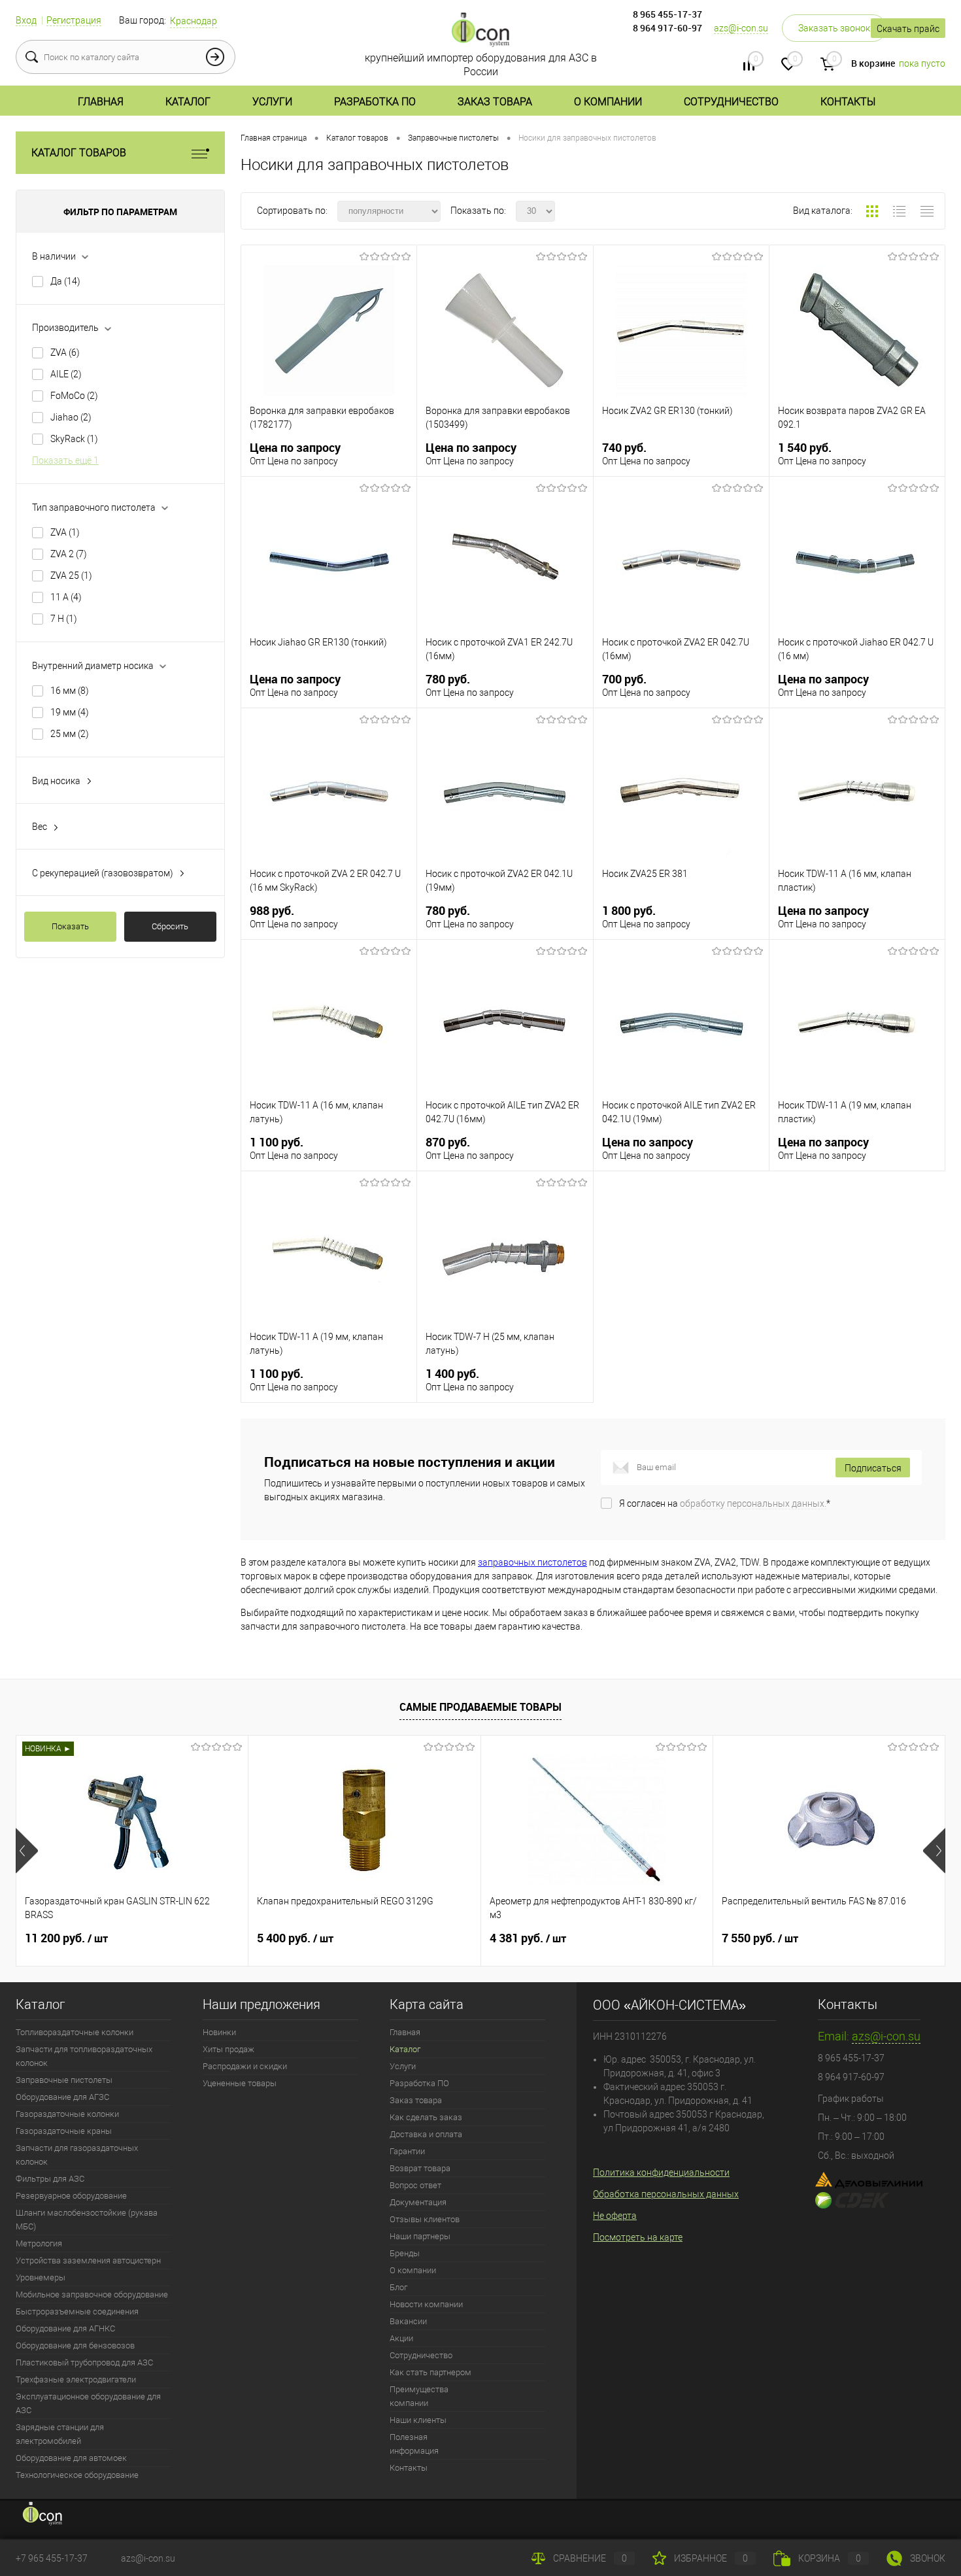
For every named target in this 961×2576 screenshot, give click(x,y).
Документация (418, 2202)
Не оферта (615, 2216)
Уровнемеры (41, 2277)
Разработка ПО (375, 102)
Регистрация (74, 20)
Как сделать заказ (426, 2117)
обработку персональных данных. (753, 1503)
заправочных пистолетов (532, 1562)
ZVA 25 (71, 575)
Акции (401, 2338)
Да (65, 281)
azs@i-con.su (741, 28)
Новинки (219, 2032)
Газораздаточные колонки (67, 2114)
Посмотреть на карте (638, 2237)
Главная (101, 102)
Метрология (39, 2243)
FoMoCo (74, 396)
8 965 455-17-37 (667, 14)
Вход (26, 20)
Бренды (405, 2253)
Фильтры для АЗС (50, 2179)
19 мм (70, 712)
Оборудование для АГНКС (65, 2328)
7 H (64, 619)
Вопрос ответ (415, 2185)
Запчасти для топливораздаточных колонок (84, 2056)
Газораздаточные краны (64, 2131)
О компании (608, 102)
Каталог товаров (79, 153)
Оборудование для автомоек (71, 2458)
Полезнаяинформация (414, 2444)
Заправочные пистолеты (64, 2080)
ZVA (65, 352)
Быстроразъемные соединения (77, 2311)
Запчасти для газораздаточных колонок (77, 2155)
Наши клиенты (418, 2420)
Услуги (272, 102)
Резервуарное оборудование (71, 2196)
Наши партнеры (420, 2236)
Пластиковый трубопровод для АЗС (84, 2362)
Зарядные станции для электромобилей (60, 2434)
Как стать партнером (430, 2372)
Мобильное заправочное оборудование (92, 2294)
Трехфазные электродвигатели (76, 2379)
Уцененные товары (240, 2083)
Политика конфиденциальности (661, 2172)
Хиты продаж (228, 2049)
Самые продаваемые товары (480, 1707)
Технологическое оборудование (77, 2475)
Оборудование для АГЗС (62, 2097)
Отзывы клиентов (425, 2219)
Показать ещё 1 (65, 460)
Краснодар (194, 21)
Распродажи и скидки (245, 2066)
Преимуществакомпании (419, 2396)
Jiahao (71, 417)
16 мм (70, 691)
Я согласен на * (725, 1503)
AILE (66, 374)
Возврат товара (420, 2168)
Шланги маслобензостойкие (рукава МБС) (87, 2220)
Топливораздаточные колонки (75, 2032)
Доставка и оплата (426, 2134)
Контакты (848, 102)
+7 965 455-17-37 (52, 2558)
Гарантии (407, 2151)
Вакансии (408, 2321)
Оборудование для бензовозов (75, 2345)
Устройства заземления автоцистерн (88, 2260)
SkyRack (74, 439)
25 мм (70, 734)
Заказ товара (495, 102)
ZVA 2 (69, 554)
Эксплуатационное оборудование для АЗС (88, 2403)
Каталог (188, 102)
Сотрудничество (731, 102)
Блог (398, 2287)
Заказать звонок (834, 28)
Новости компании (426, 2304)
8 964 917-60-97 (667, 28)
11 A (66, 597)
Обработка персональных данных (666, 2194)
